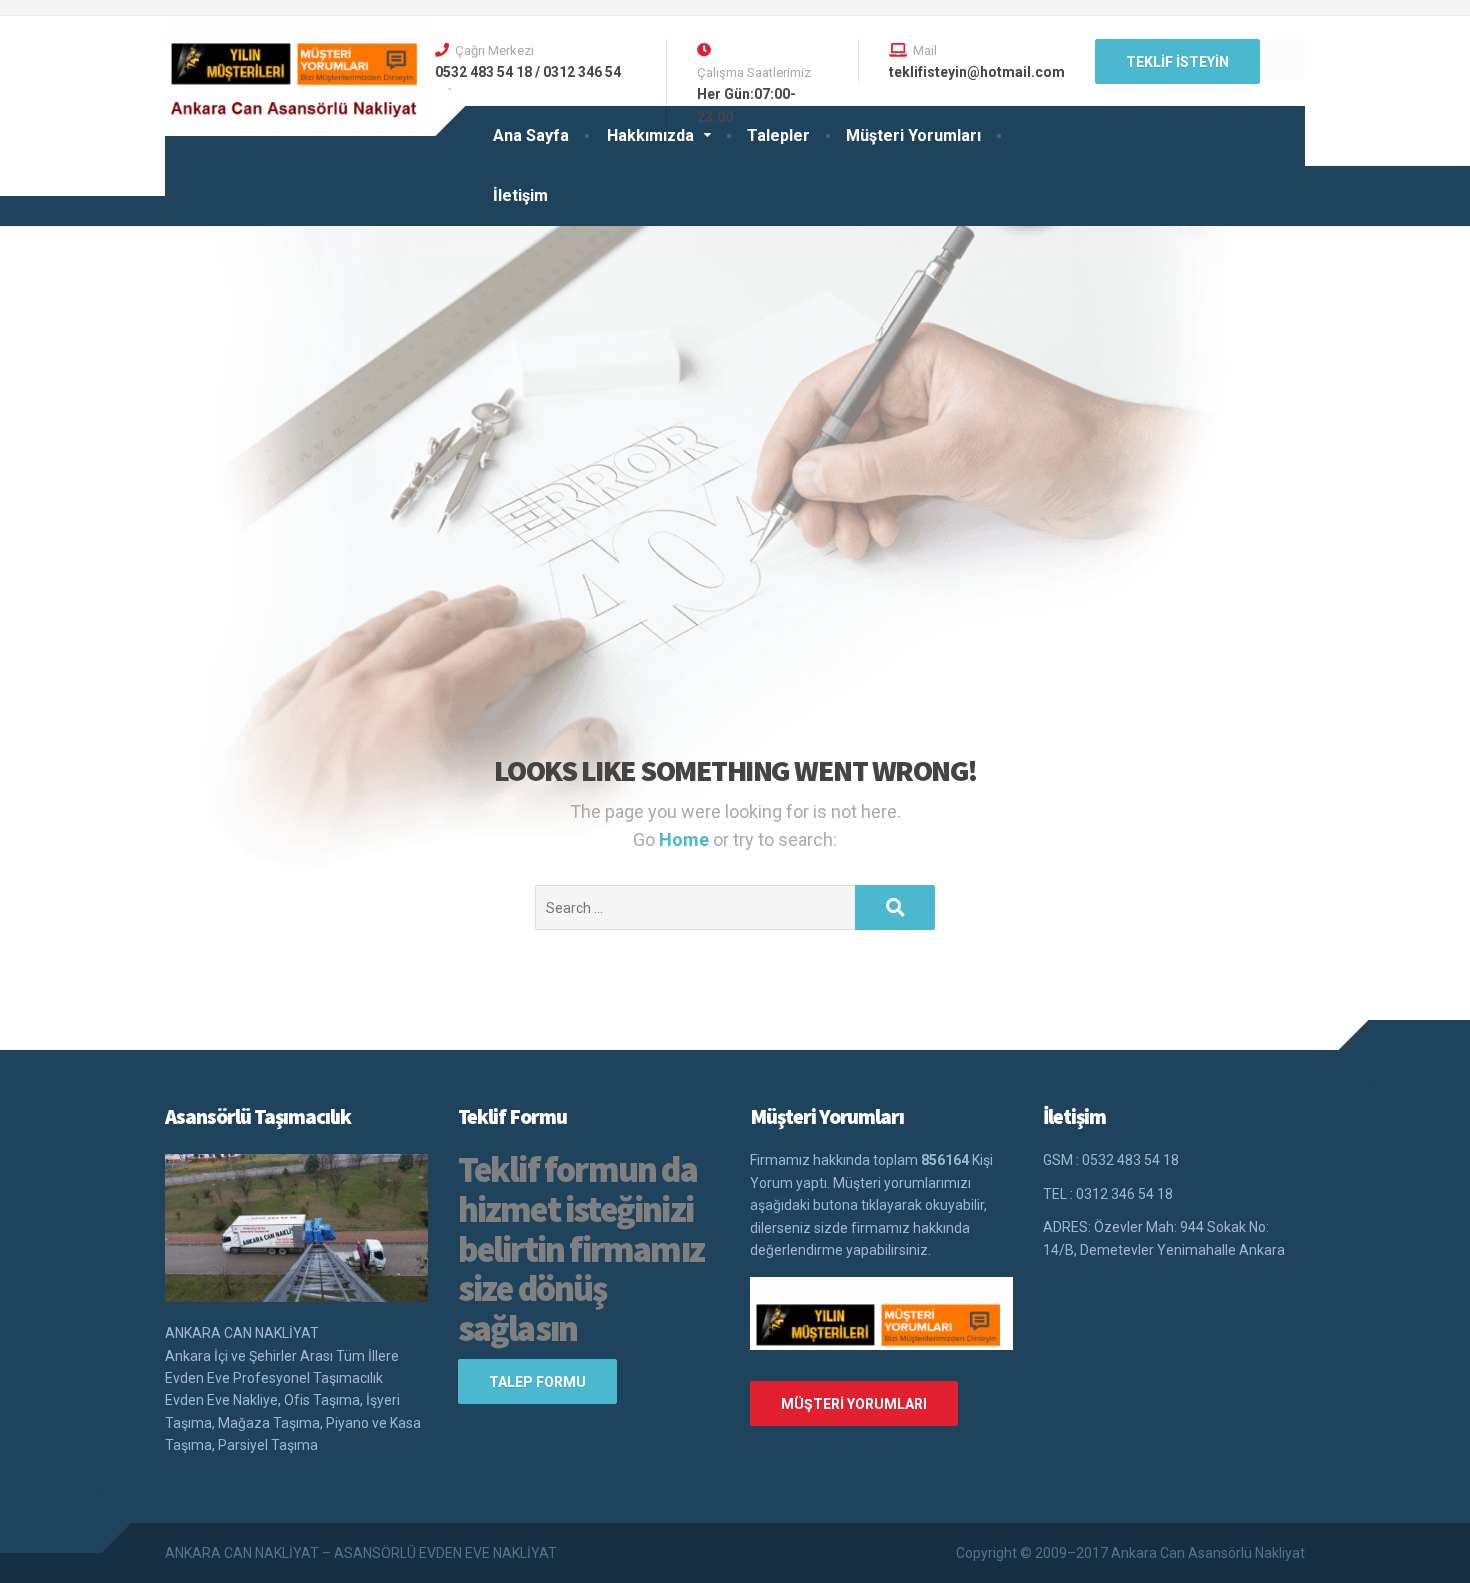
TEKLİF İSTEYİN (1177, 62)
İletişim (520, 195)
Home (686, 839)
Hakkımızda (650, 135)
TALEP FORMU (537, 1382)
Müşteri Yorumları (913, 135)
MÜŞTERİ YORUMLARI (854, 1404)
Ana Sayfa (531, 135)
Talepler (778, 135)
